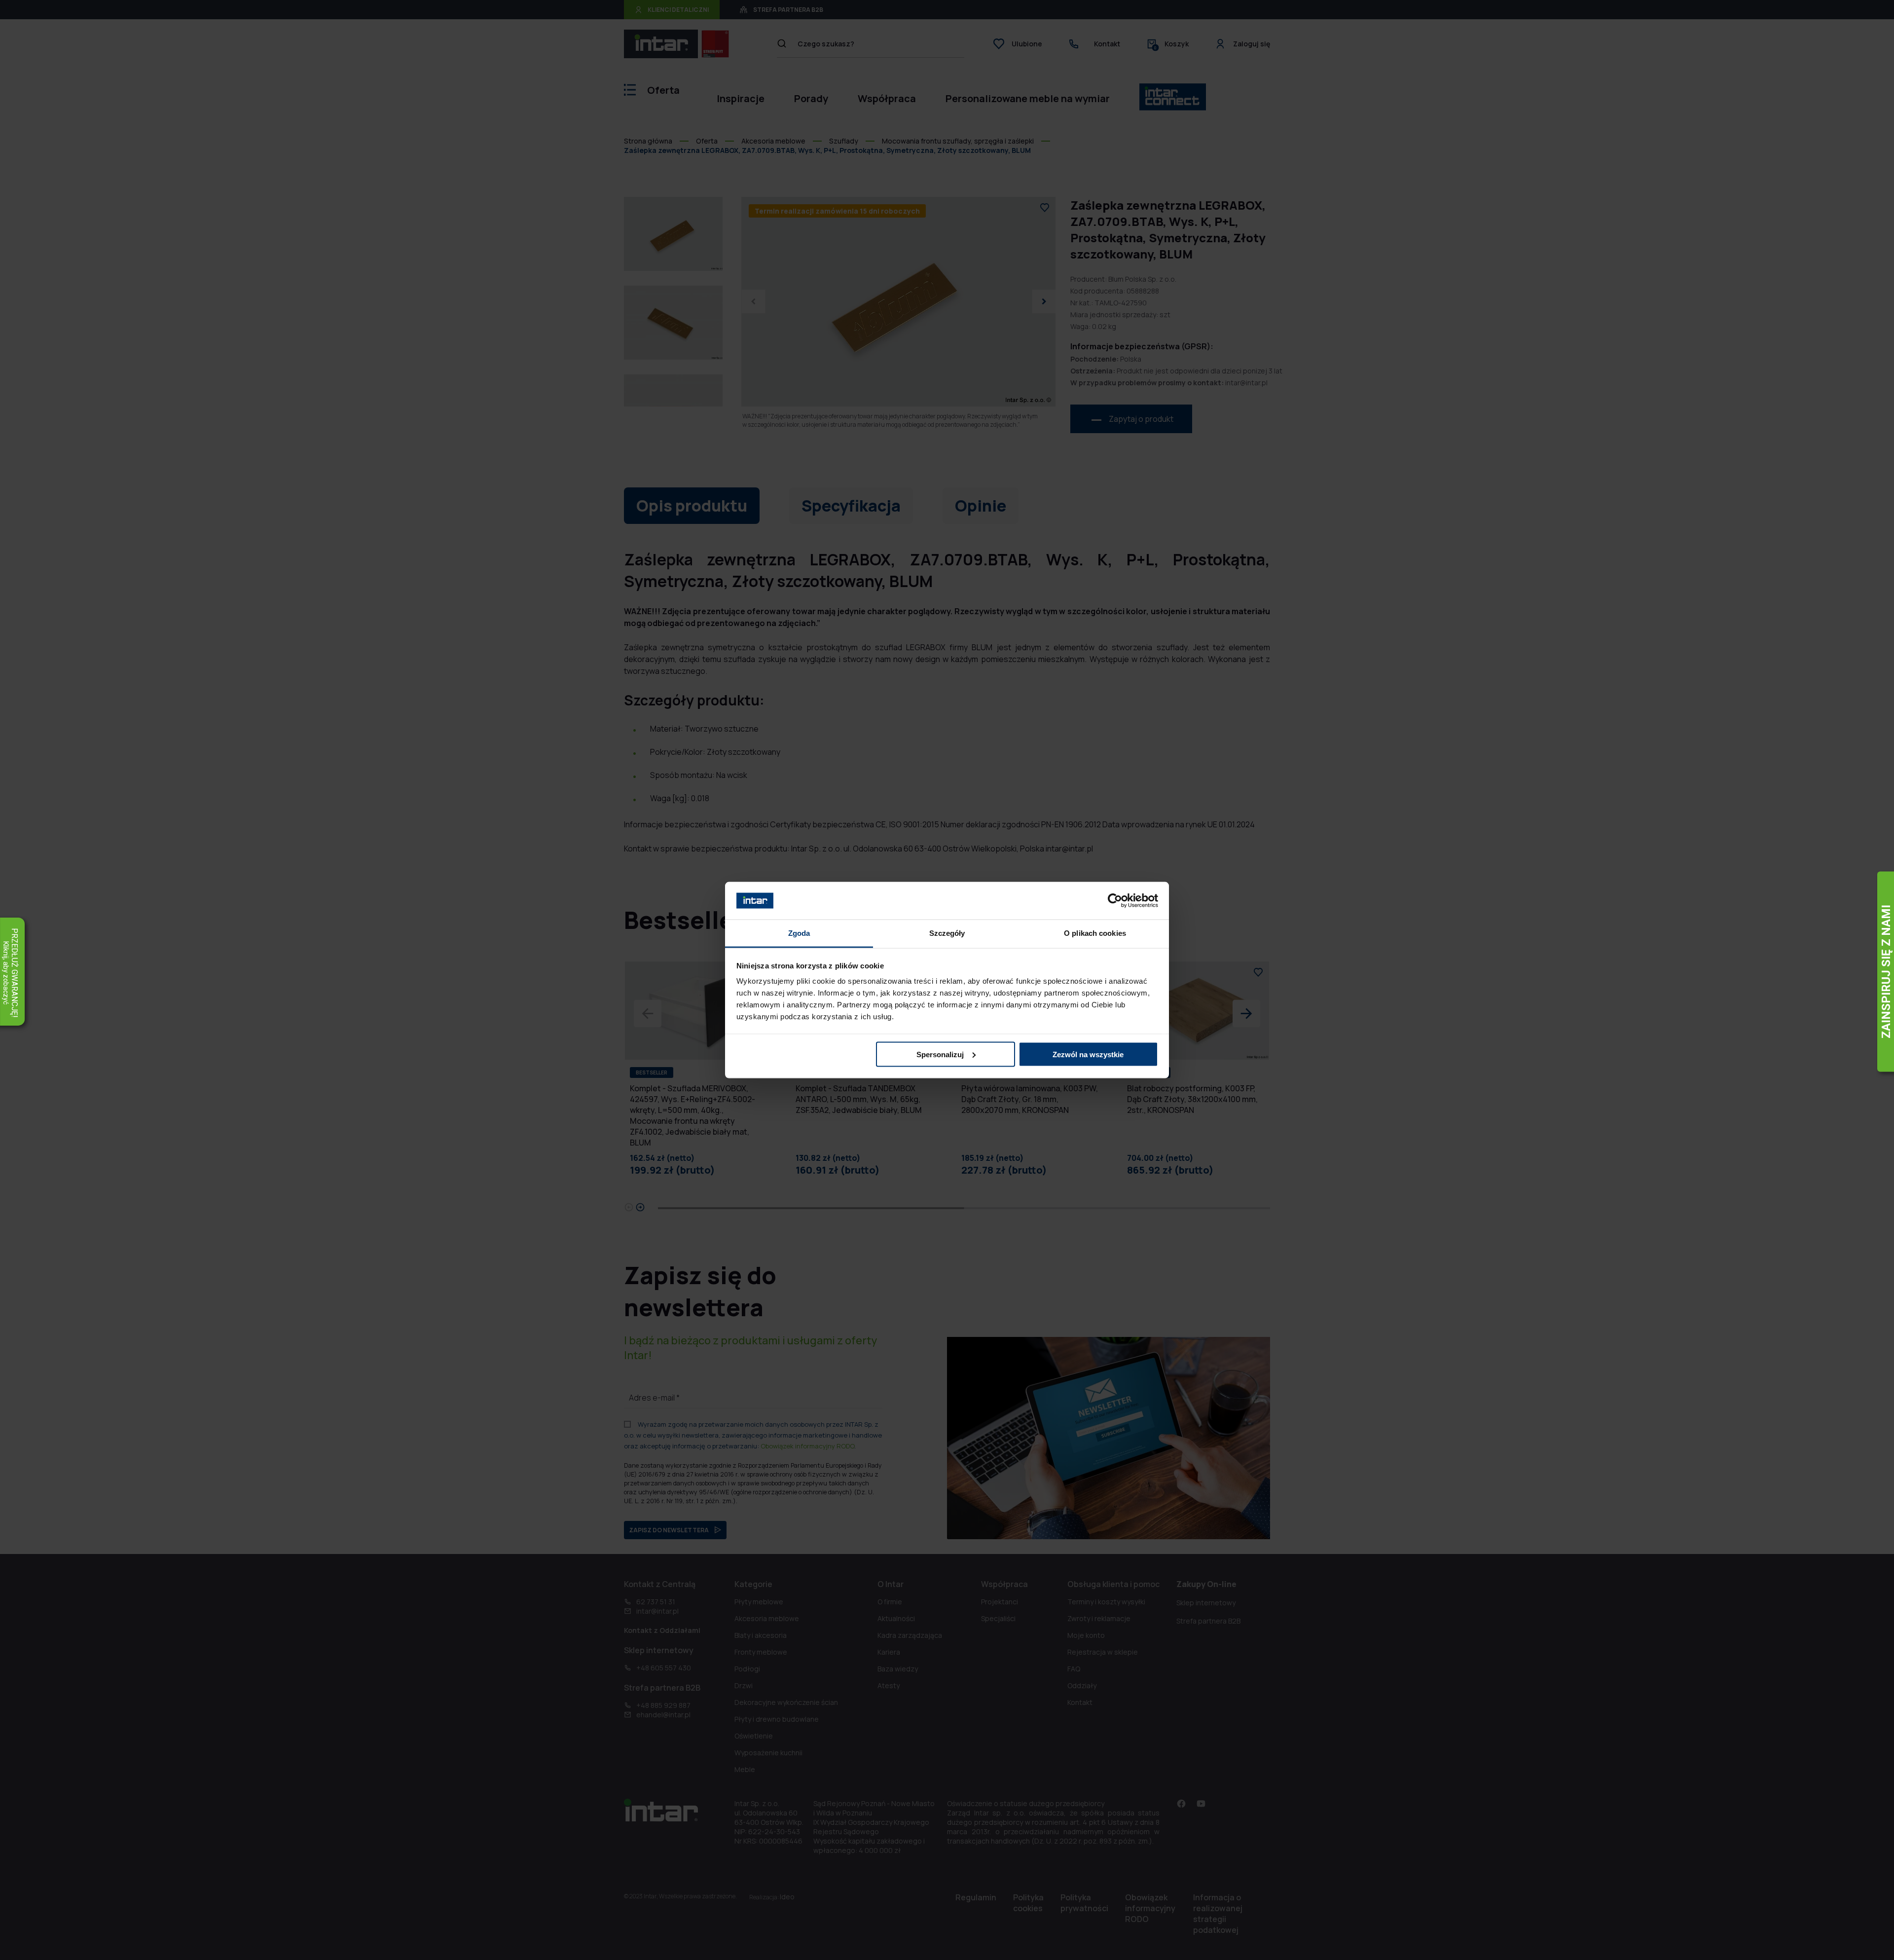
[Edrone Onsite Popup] (947, 980)
